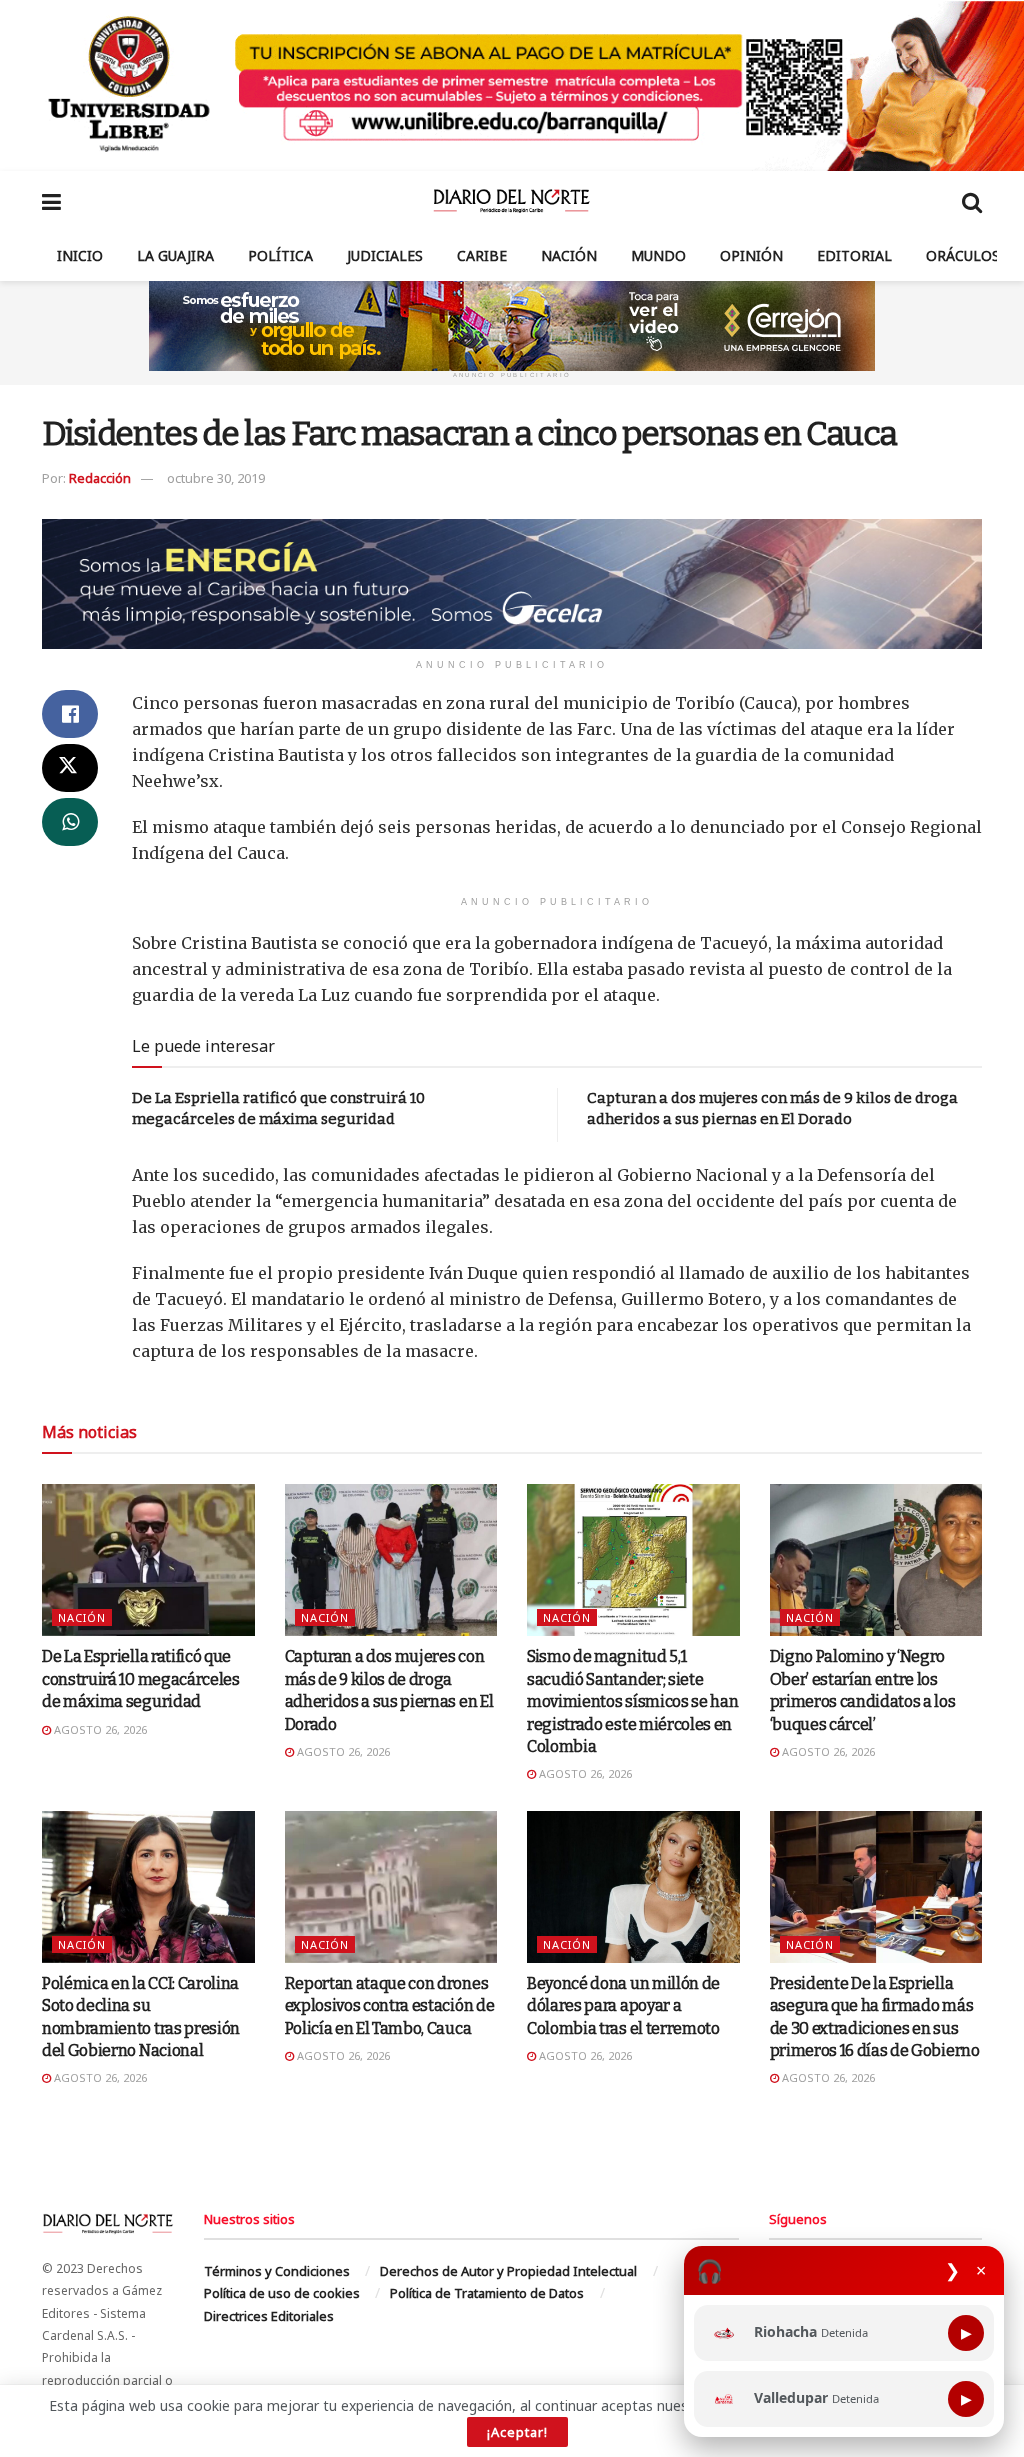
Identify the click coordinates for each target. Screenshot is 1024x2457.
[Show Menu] (51, 201)
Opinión (751, 255)
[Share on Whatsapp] (70, 822)
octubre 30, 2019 (216, 478)
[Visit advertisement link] (512, 85)
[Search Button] (972, 201)
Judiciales (385, 255)
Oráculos (963, 255)
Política (280, 255)
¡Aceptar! (517, 2432)
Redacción (100, 478)
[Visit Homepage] (511, 201)
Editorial (854, 255)
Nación (569, 255)
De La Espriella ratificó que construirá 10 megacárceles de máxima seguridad (141, 1679)
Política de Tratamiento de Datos (487, 2293)
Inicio (80, 255)
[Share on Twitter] (70, 768)
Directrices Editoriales (269, 2316)
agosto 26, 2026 (99, 1729)
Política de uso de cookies (282, 2293)
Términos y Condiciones (277, 2271)
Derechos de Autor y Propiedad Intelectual (508, 2271)
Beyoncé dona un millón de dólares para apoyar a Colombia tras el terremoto (623, 2006)
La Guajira (175, 255)
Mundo (658, 255)
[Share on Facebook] (70, 714)
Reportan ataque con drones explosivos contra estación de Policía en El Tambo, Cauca (390, 2006)
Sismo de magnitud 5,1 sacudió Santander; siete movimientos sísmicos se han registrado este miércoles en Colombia (632, 1701)
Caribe (482, 255)
